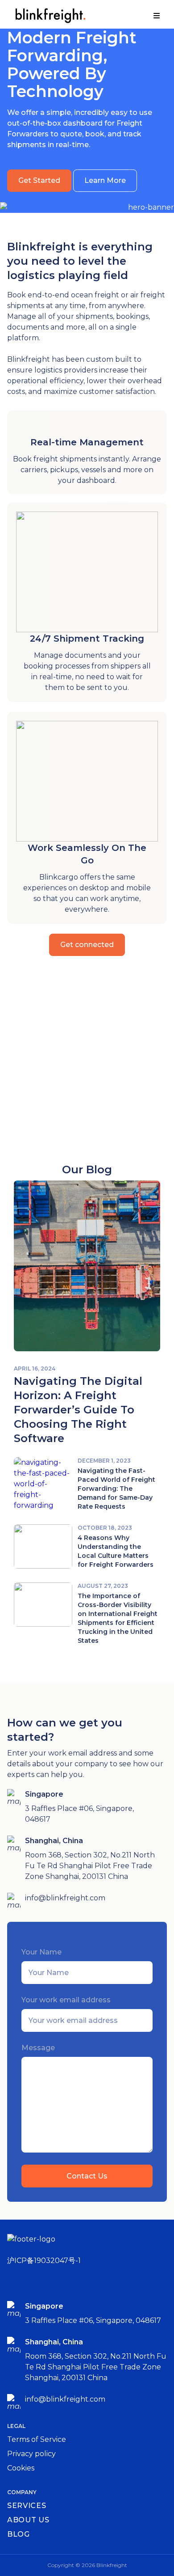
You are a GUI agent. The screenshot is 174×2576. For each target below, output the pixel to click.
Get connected (87, 945)
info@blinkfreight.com (65, 1898)
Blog (19, 2534)
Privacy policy (31, 2454)
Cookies (21, 2468)
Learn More (105, 180)
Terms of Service (37, 2439)
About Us (28, 2520)
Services (27, 2506)
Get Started (39, 180)
